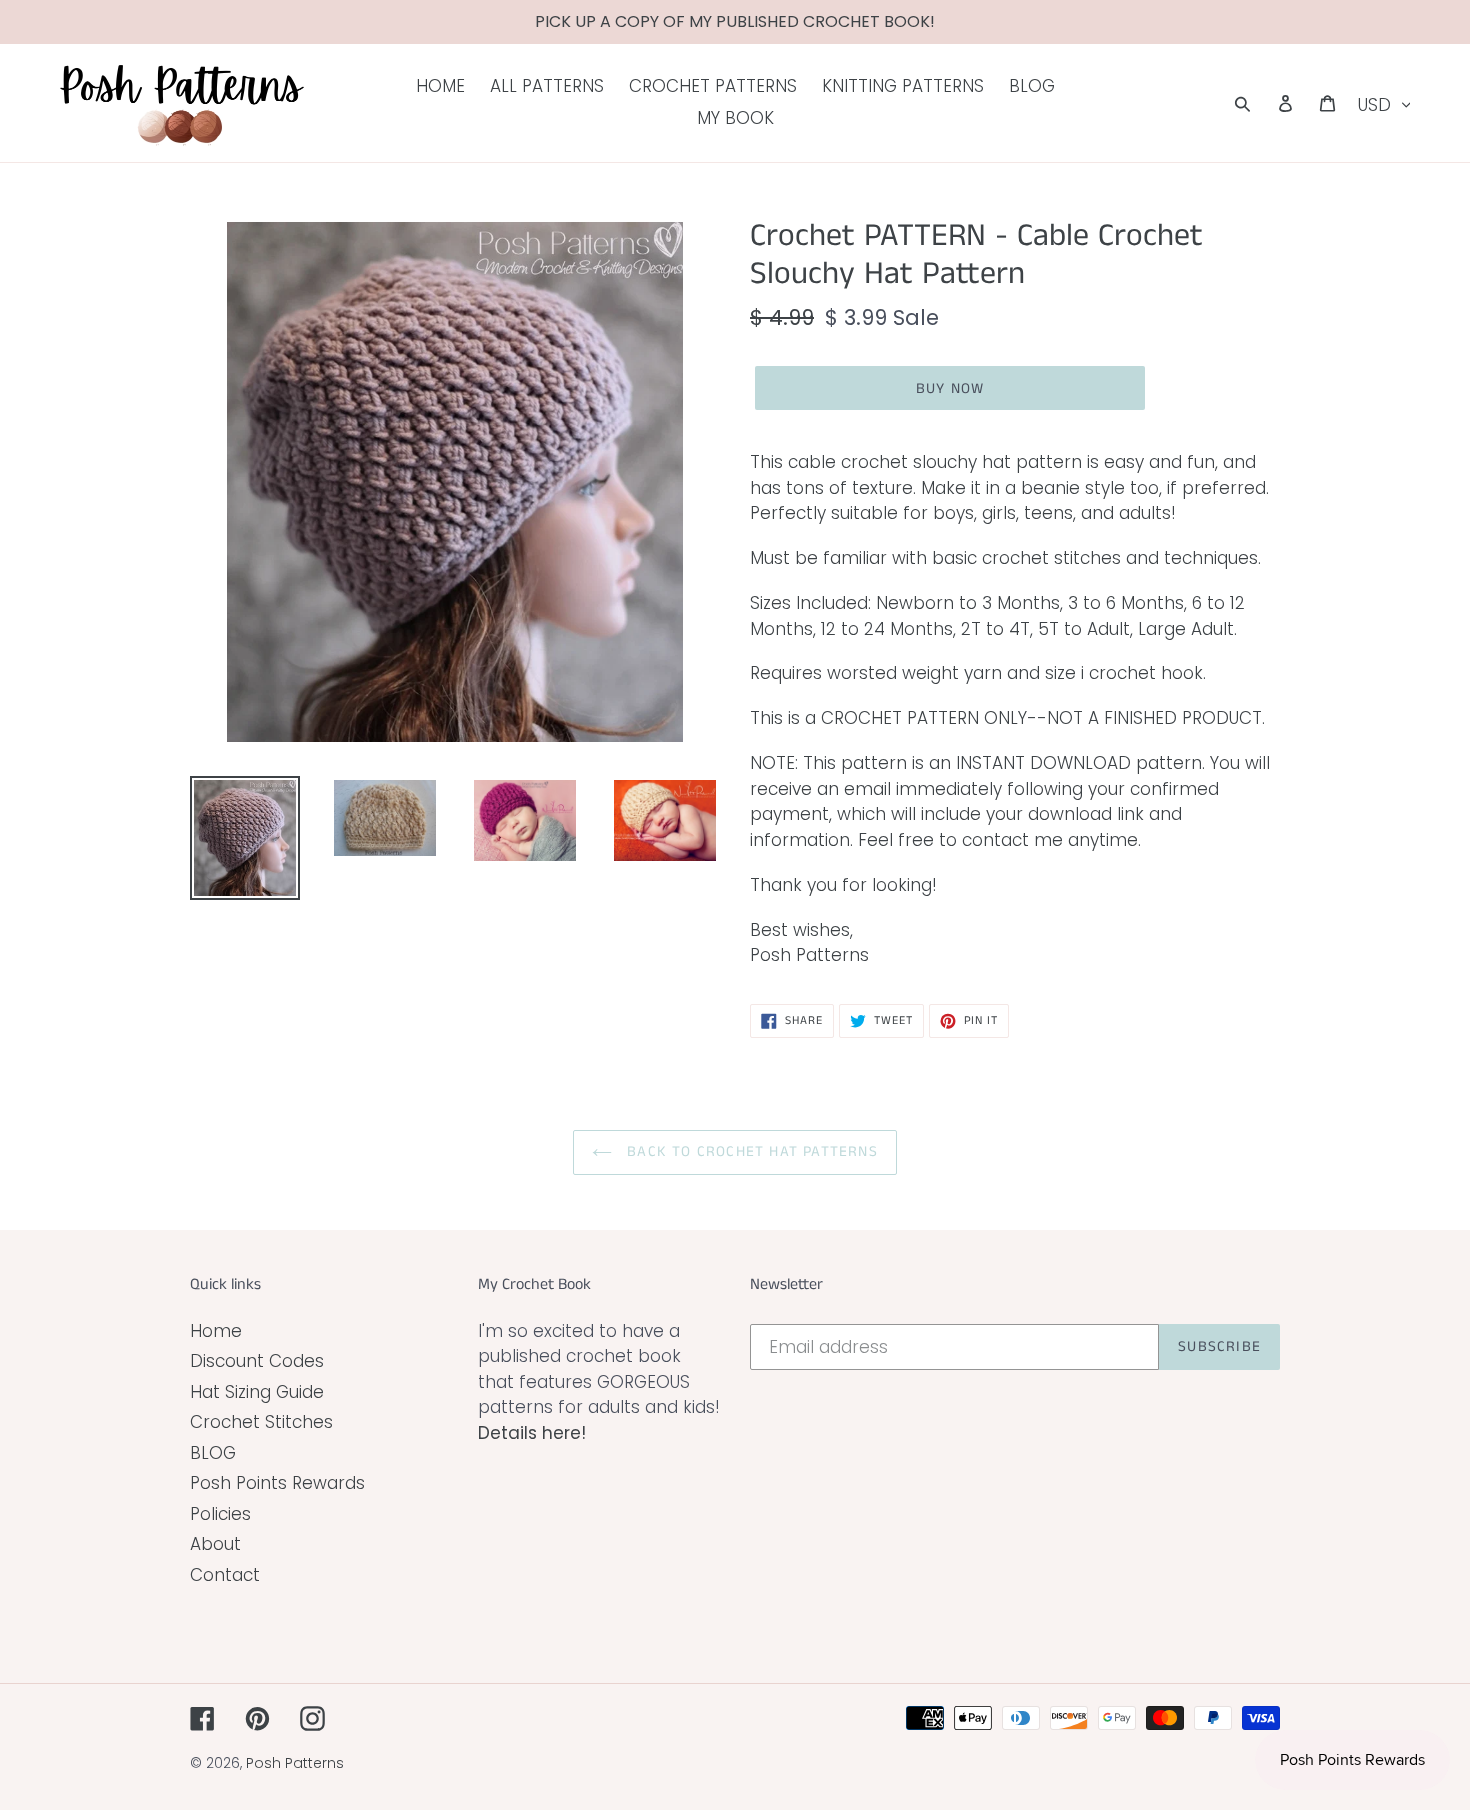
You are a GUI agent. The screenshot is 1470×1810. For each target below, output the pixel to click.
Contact (225, 1575)
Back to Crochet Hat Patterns (750, 1151)
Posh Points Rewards (277, 1483)
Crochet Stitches (261, 1422)
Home (216, 1331)
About (215, 1544)
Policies (220, 1514)
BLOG (213, 1453)
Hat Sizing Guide (257, 1392)
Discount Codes (257, 1361)
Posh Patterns (295, 1763)
